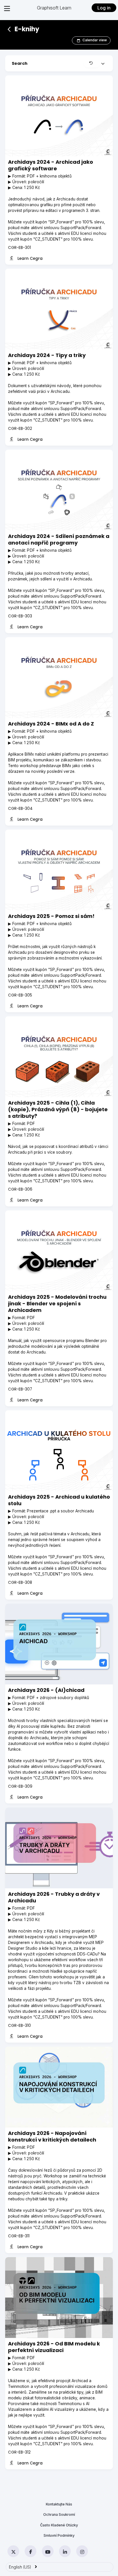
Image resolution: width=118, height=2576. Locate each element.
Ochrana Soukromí (59, 2514)
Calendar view (95, 40)
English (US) (23, 2567)
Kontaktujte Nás (59, 2504)
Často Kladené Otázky (59, 2525)
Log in (104, 8)
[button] (92, 63)
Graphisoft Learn (54, 8)
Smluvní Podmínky (59, 2535)
